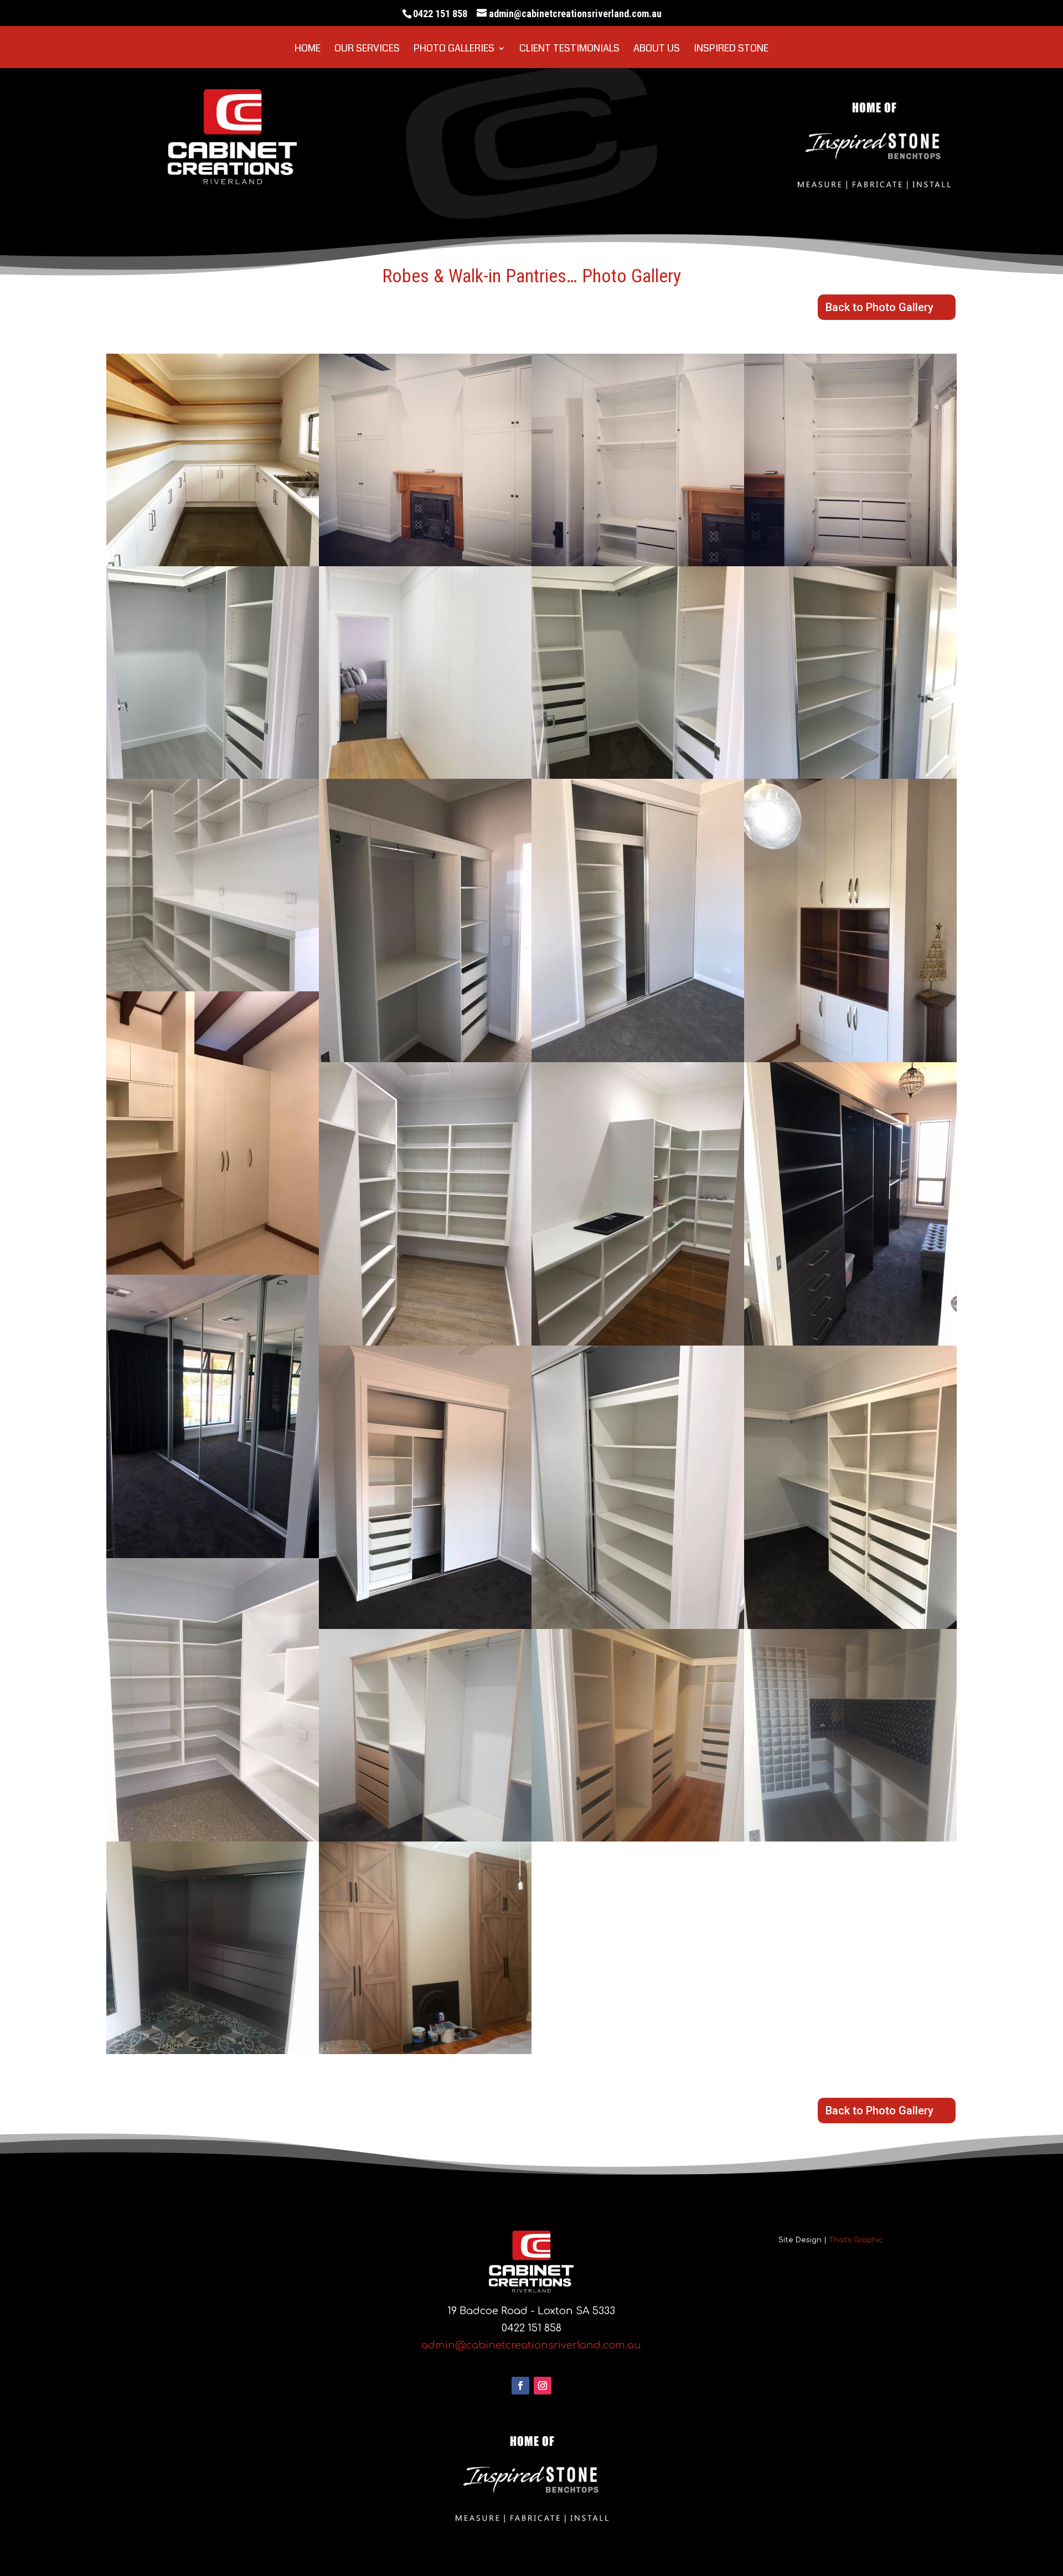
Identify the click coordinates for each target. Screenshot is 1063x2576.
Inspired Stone (731, 50)
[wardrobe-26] (425, 2051)
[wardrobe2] (638, 563)
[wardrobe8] (213, 988)
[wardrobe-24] (850, 1838)
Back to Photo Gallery (879, 307)
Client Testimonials (569, 50)
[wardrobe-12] (213, 1271)
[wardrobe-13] (425, 1342)
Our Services (367, 50)
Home (308, 50)
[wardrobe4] (213, 775)
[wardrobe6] (638, 775)
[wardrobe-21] (213, 1838)
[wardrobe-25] (213, 2051)
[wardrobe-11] (850, 1059)
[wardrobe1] (425, 563)
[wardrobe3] (850, 563)
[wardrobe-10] (638, 1059)
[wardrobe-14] (638, 1342)
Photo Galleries (454, 50)
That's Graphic (856, 2240)
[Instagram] (543, 2386)
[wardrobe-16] (213, 1555)
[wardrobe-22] (425, 1838)
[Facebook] (520, 2386)
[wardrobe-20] (850, 1626)
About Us (657, 50)
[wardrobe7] (850, 775)
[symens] (213, 563)
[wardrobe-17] (425, 1626)
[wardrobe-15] (850, 1342)
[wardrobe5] (425, 775)
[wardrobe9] (425, 1059)
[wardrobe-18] (638, 1626)
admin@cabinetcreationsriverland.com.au (531, 2345)
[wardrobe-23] (638, 1838)
